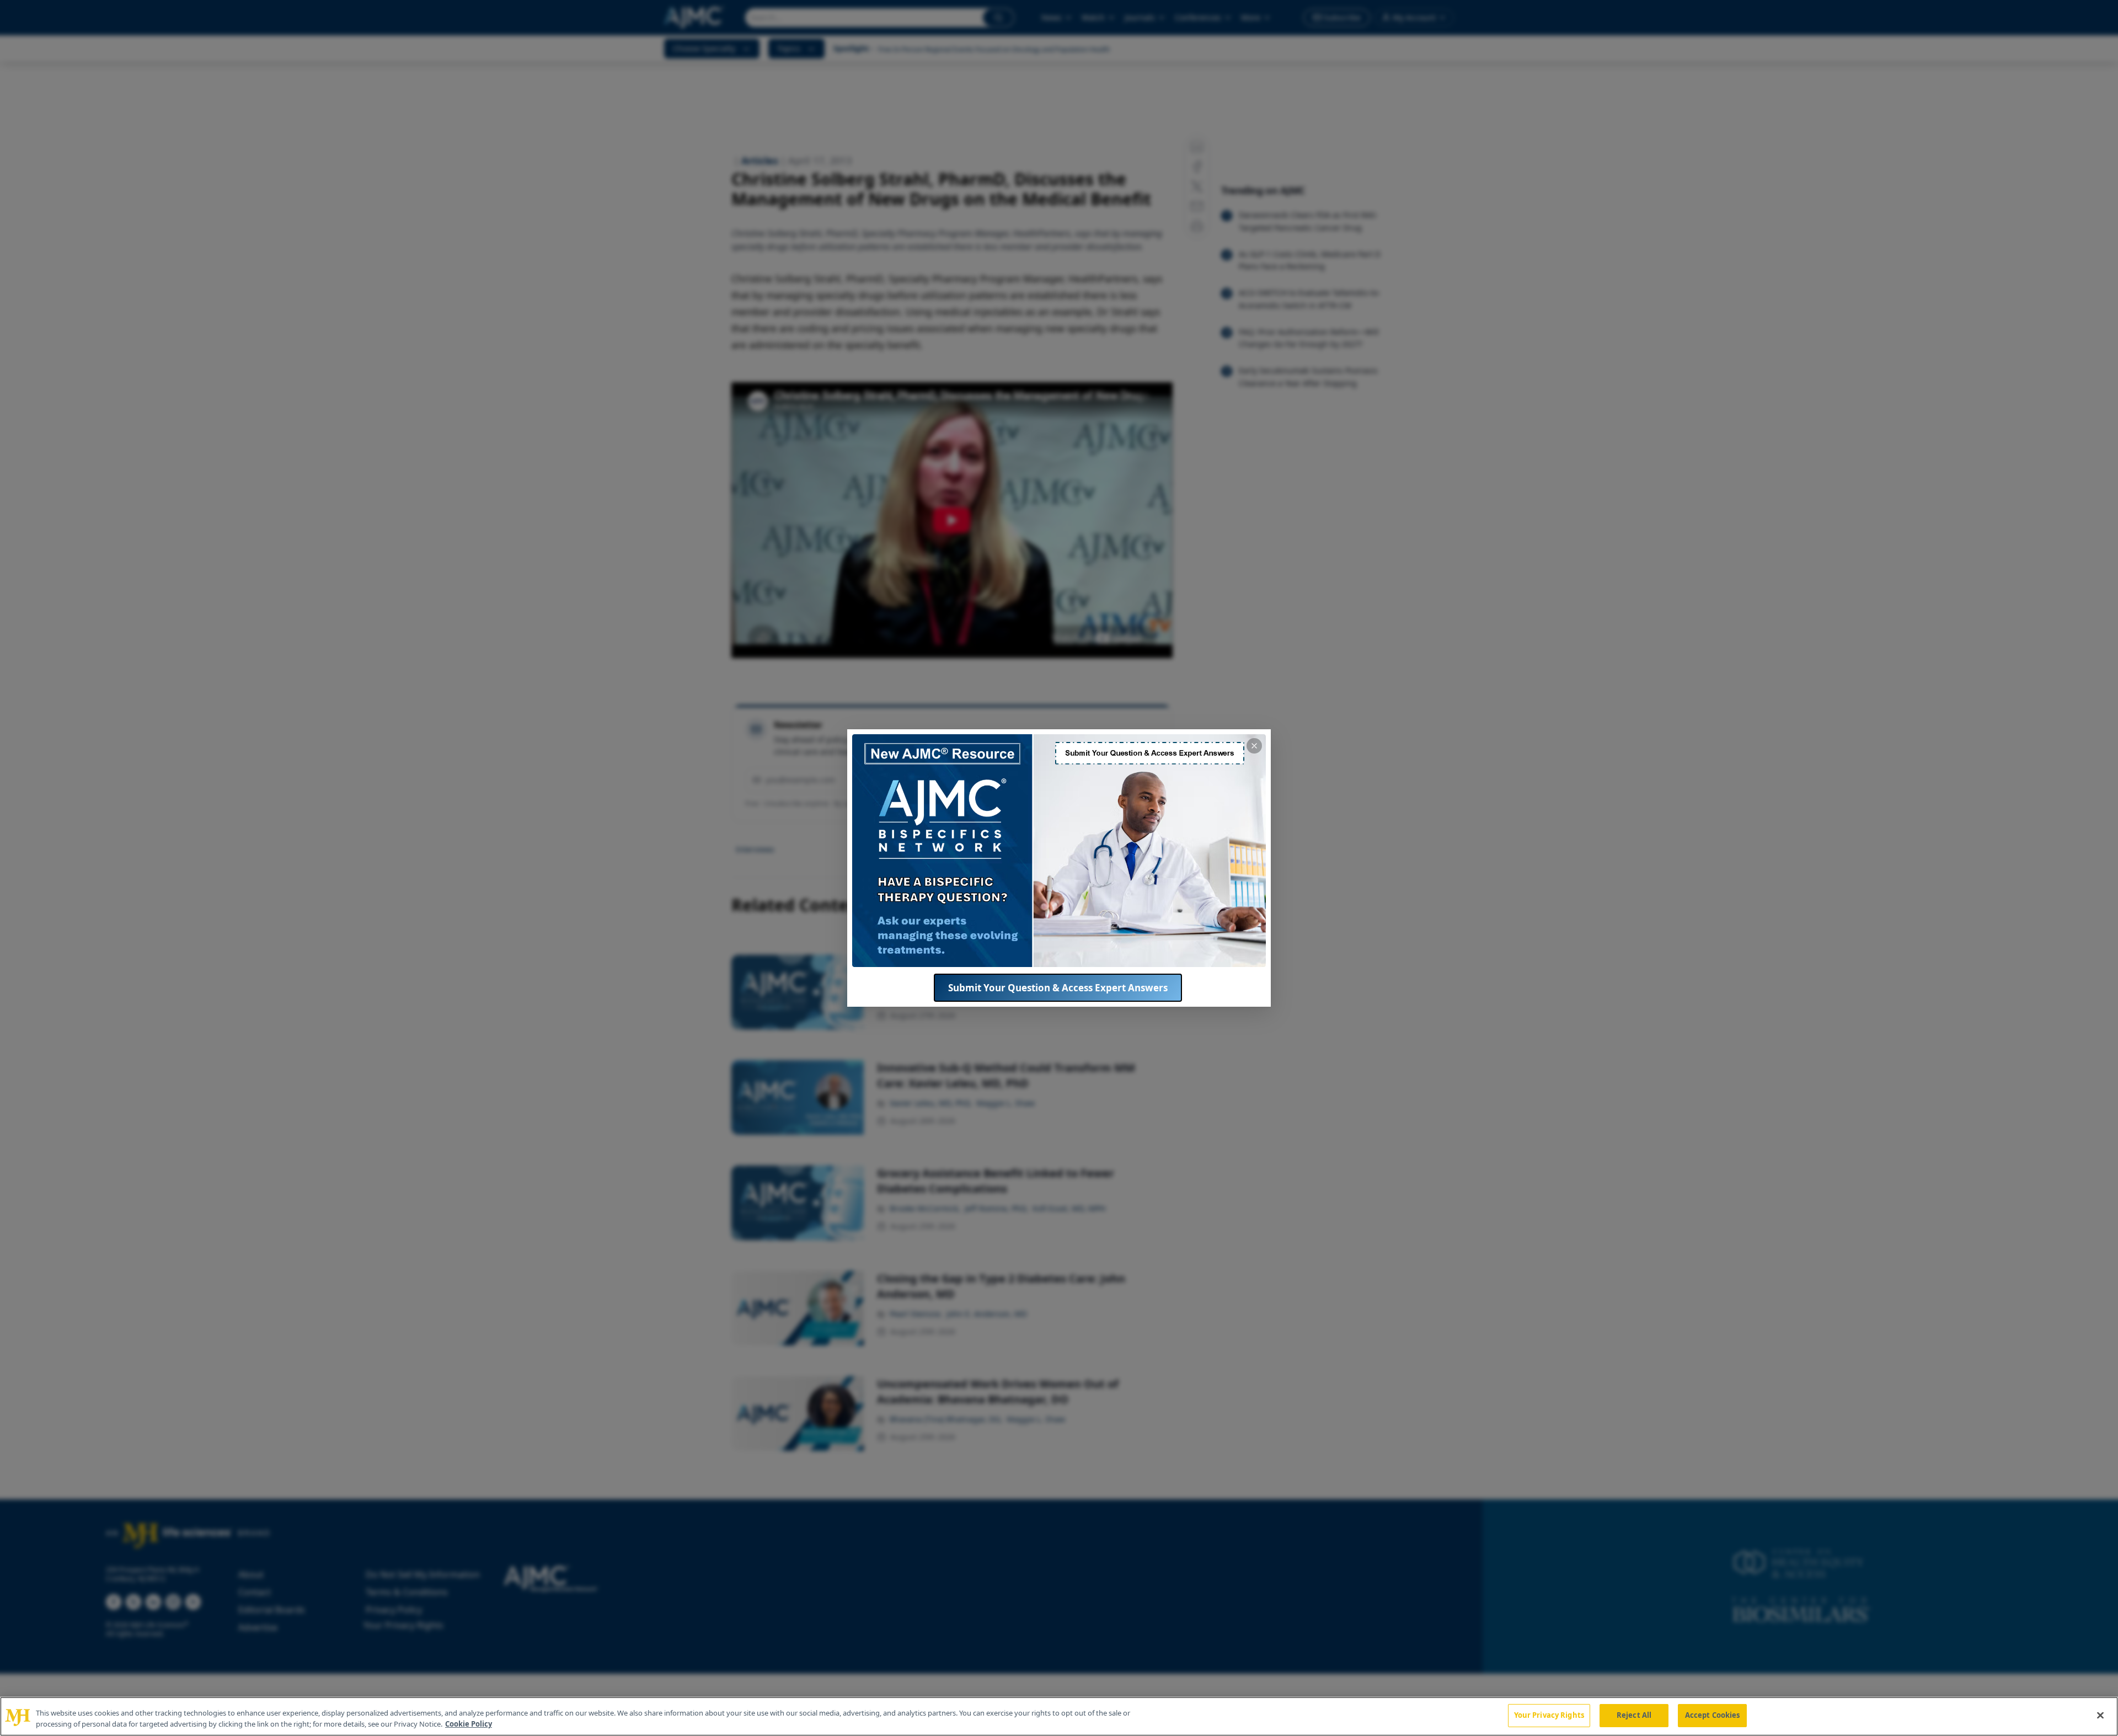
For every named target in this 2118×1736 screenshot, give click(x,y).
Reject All (1634, 1715)
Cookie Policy (469, 1724)
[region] (1059, 1716)
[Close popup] (1254, 746)
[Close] (2100, 1715)
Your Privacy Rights (1549, 1715)
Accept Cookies (1713, 1715)
